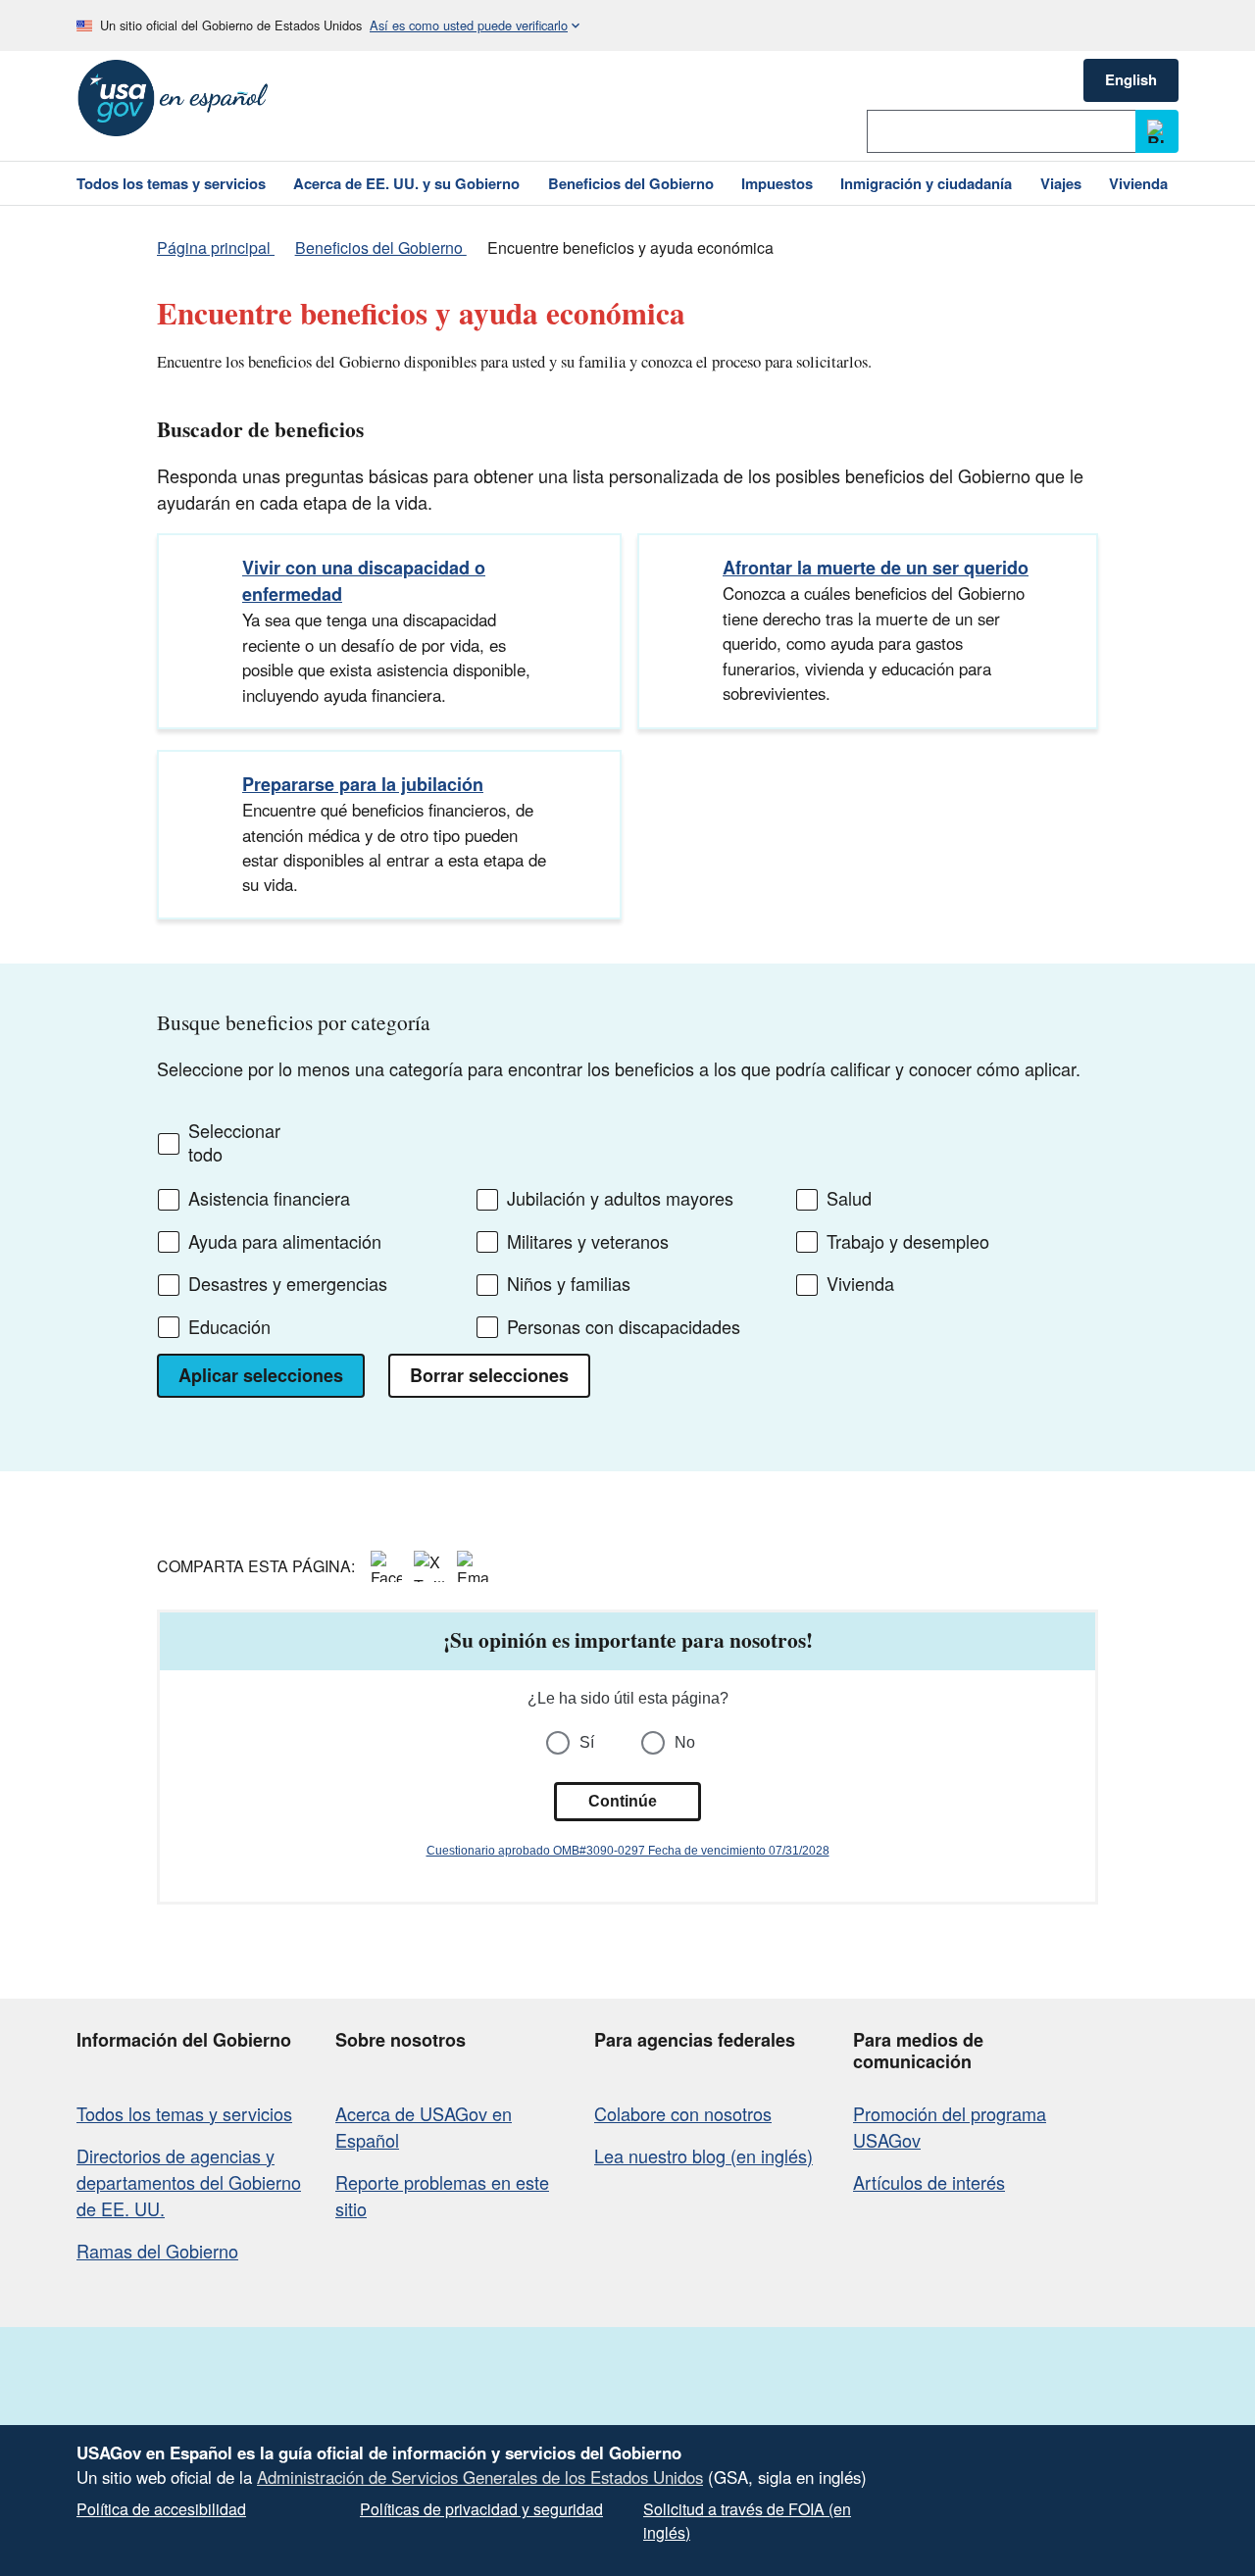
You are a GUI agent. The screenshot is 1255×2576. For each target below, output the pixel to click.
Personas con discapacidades (624, 1327)
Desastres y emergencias (288, 1284)
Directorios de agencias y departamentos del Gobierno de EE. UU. (189, 2182)
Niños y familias (569, 1284)
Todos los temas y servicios (184, 2113)
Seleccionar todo (234, 1142)
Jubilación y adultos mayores (620, 1199)
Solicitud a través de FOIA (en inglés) (747, 2521)
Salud (849, 1199)
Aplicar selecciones (261, 1375)
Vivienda (860, 1284)
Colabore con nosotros (683, 2113)
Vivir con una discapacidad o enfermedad (364, 581)
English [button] (1131, 79)
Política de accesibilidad (161, 2509)
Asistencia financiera (269, 1199)
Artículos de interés (929, 2182)
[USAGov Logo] (173, 98)
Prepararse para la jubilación (363, 784)
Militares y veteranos (588, 1242)
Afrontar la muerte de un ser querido (876, 568)
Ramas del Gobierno (157, 2251)
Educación (229, 1327)
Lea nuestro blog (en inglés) (703, 2155)
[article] (627, 1757)
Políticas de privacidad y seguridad (481, 2509)
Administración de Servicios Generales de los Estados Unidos (480, 2477)
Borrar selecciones (489, 1375)
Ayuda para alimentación (285, 1242)
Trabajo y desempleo (908, 1242)
